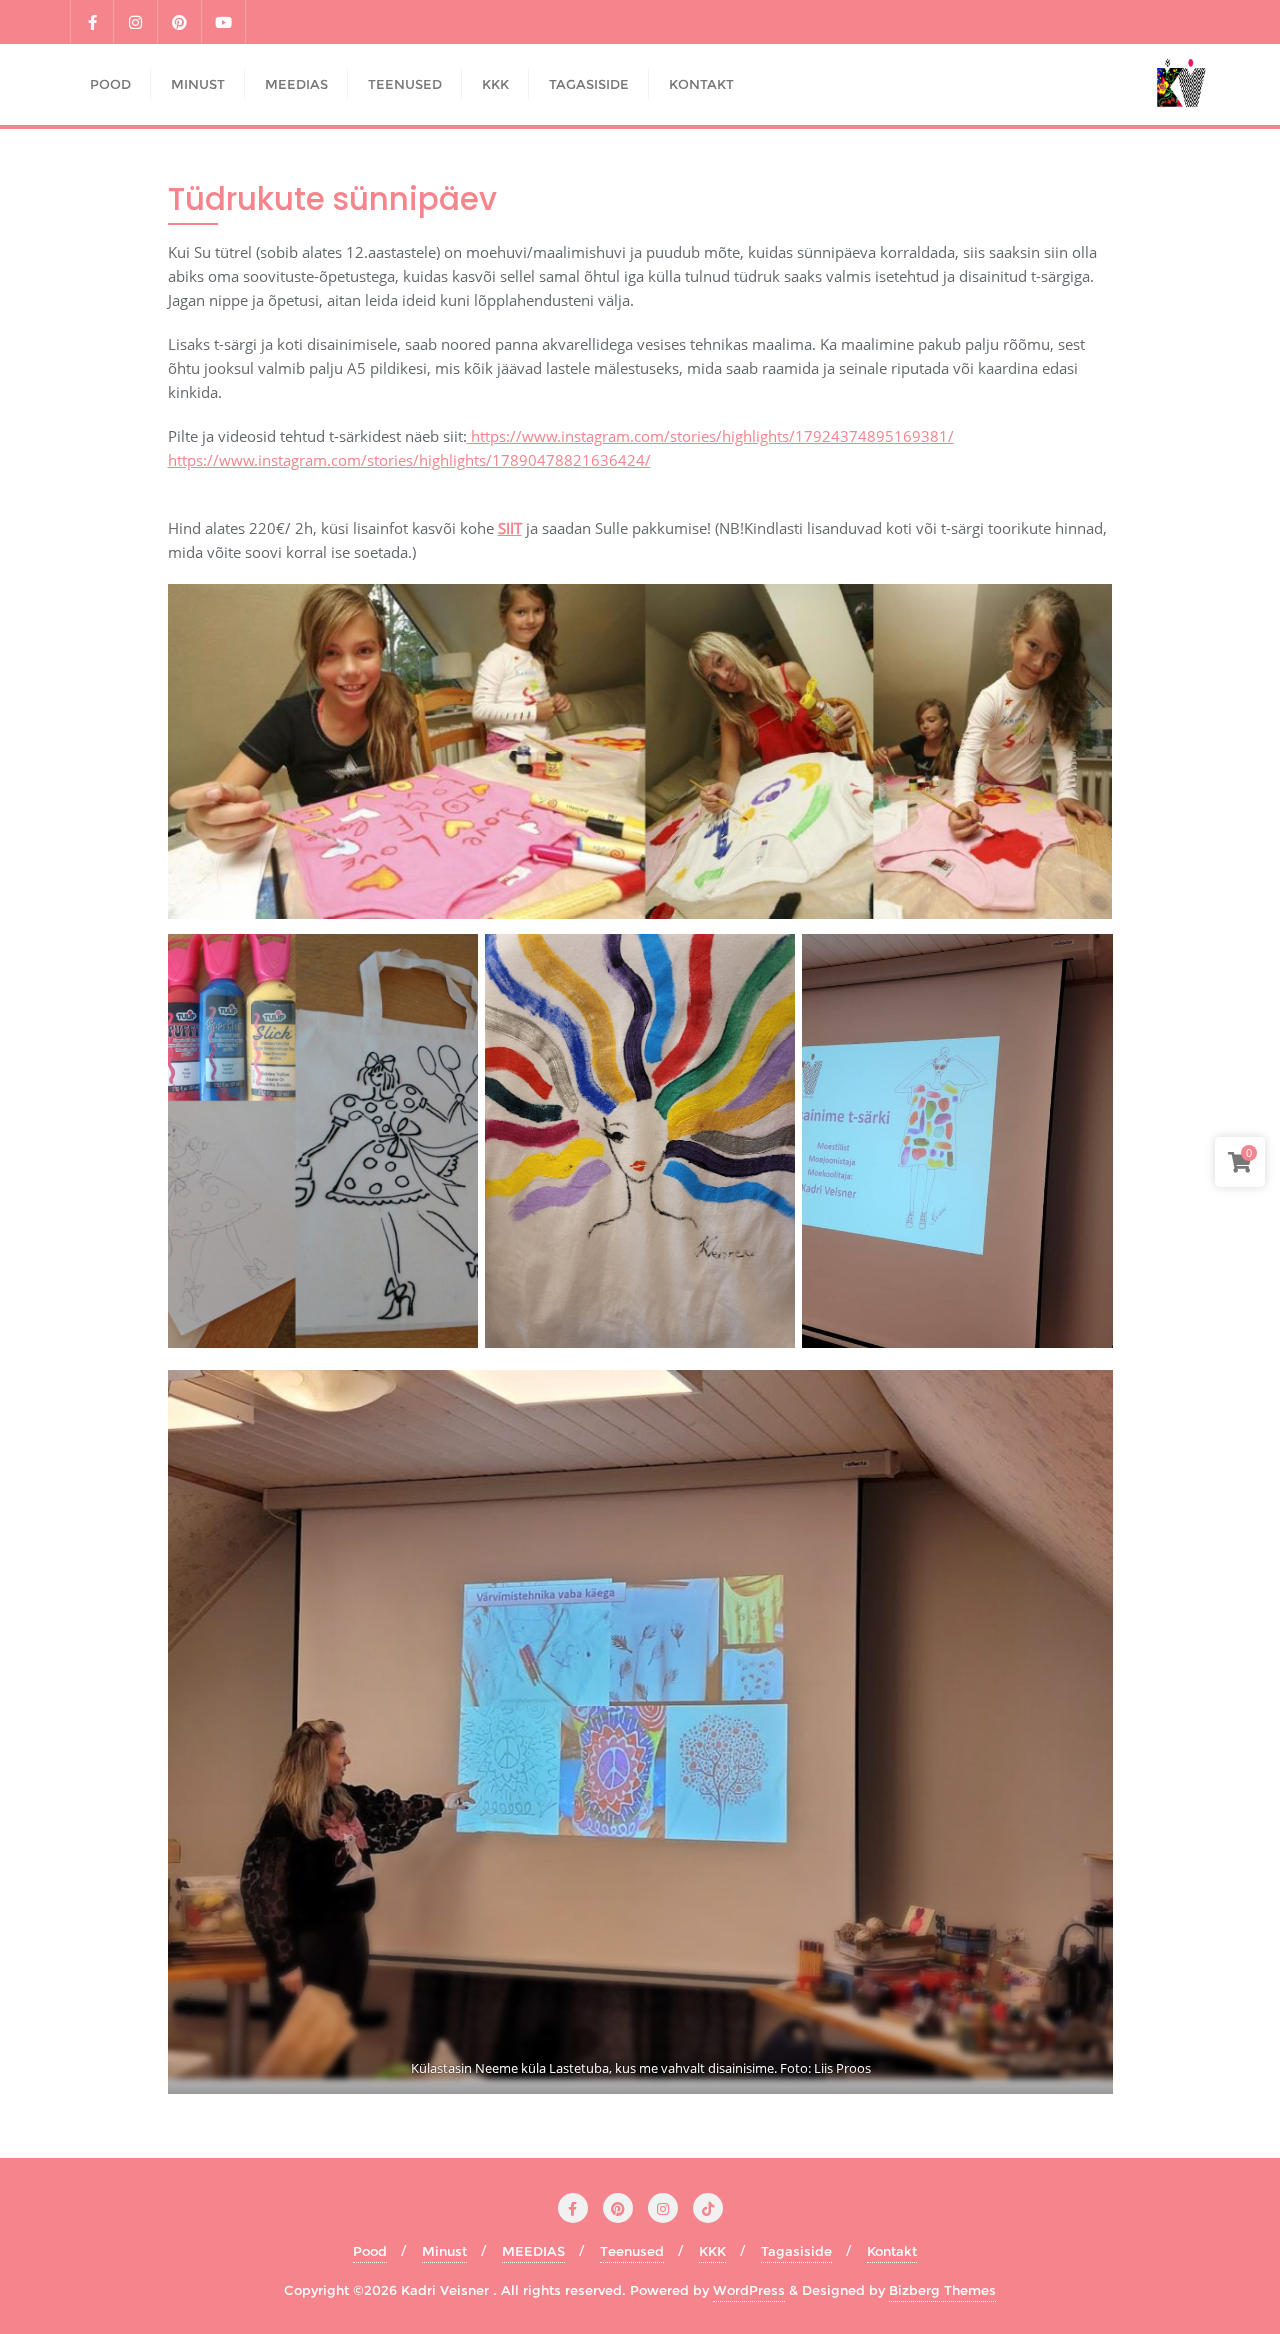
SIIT (510, 528)
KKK (712, 2251)
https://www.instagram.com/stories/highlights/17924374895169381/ (710, 436)
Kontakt (892, 2251)
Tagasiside (796, 2251)
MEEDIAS (533, 2251)
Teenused (632, 2251)
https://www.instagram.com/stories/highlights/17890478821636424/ (409, 460)
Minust (444, 2251)
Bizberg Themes (942, 2290)
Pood (370, 2251)
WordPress (749, 2290)
